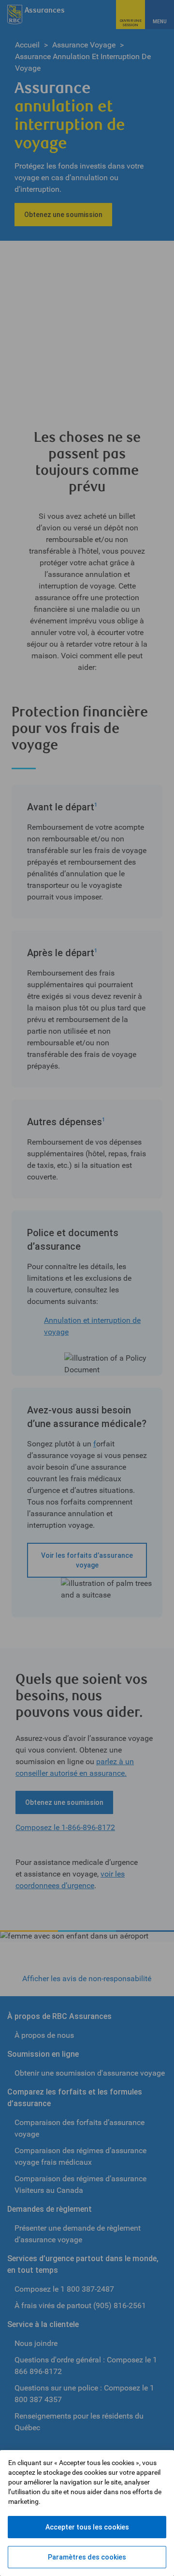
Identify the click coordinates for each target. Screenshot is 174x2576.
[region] (87, 2513)
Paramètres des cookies (87, 2557)
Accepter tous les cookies (87, 2527)
